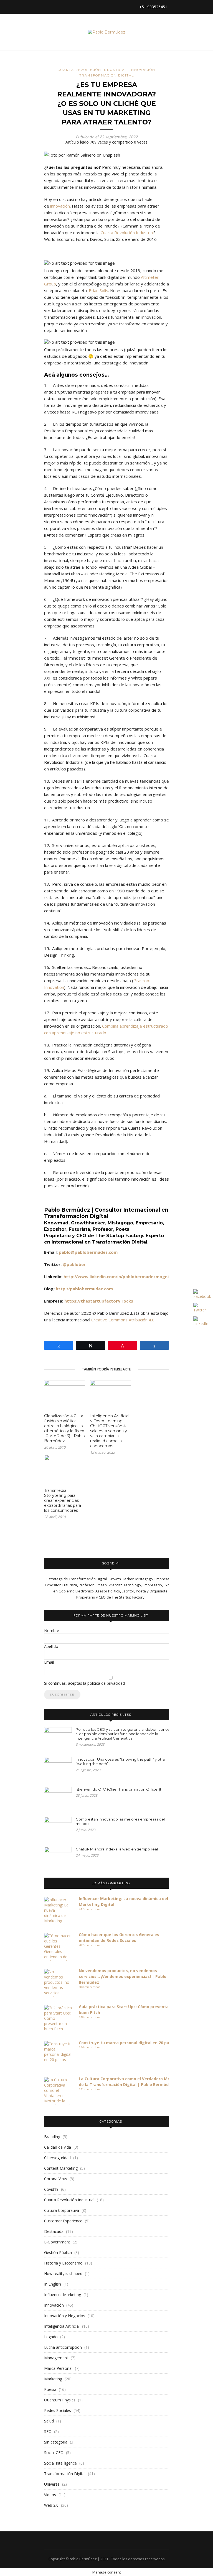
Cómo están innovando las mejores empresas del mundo (120, 1821)
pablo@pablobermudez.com (88, 1252)
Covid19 (51, 2189)
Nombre (52, 1631)
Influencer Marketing (63, 2295)
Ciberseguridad (57, 2158)
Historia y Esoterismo (63, 2263)
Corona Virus (56, 2179)
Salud (49, 2421)
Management (56, 2358)
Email (49, 1662)
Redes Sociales (58, 2410)
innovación (60, 206)
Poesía (50, 2389)
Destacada (54, 2231)
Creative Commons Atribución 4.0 (123, 1320)
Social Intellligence (60, 2463)
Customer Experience (63, 2221)
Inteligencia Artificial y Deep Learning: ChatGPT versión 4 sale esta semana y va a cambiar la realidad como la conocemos (110, 1431)
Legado (51, 2337)
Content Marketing (61, 2168)
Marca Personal (58, 2368)
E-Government (57, 2242)
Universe (52, 2484)
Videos (50, 2495)
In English (53, 2284)
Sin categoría (56, 2442)
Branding (52, 2137)
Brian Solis (98, 290)
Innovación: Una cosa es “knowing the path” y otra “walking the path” (120, 1761)
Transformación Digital (107, 75)
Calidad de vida (58, 2147)
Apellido (51, 1646)
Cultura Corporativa (62, 2210)
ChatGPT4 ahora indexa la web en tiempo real (117, 1849)
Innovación (143, 70)
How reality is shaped (63, 2274)
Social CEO (54, 2453)
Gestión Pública (58, 2252)
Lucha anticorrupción (63, 2347)
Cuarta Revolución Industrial (92, 70)
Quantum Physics (60, 2400)
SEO (48, 2431)
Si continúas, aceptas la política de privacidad (84, 1683)
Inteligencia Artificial (62, 2326)
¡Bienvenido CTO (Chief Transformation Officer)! (118, 1789)
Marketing (53, 2379)
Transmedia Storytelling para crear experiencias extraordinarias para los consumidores (63, 1500)
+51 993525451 (153, 7)
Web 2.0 (51, 2505)
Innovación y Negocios (65, 2316)
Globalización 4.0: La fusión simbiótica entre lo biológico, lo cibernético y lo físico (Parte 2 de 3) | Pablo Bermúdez (64, 1428)
